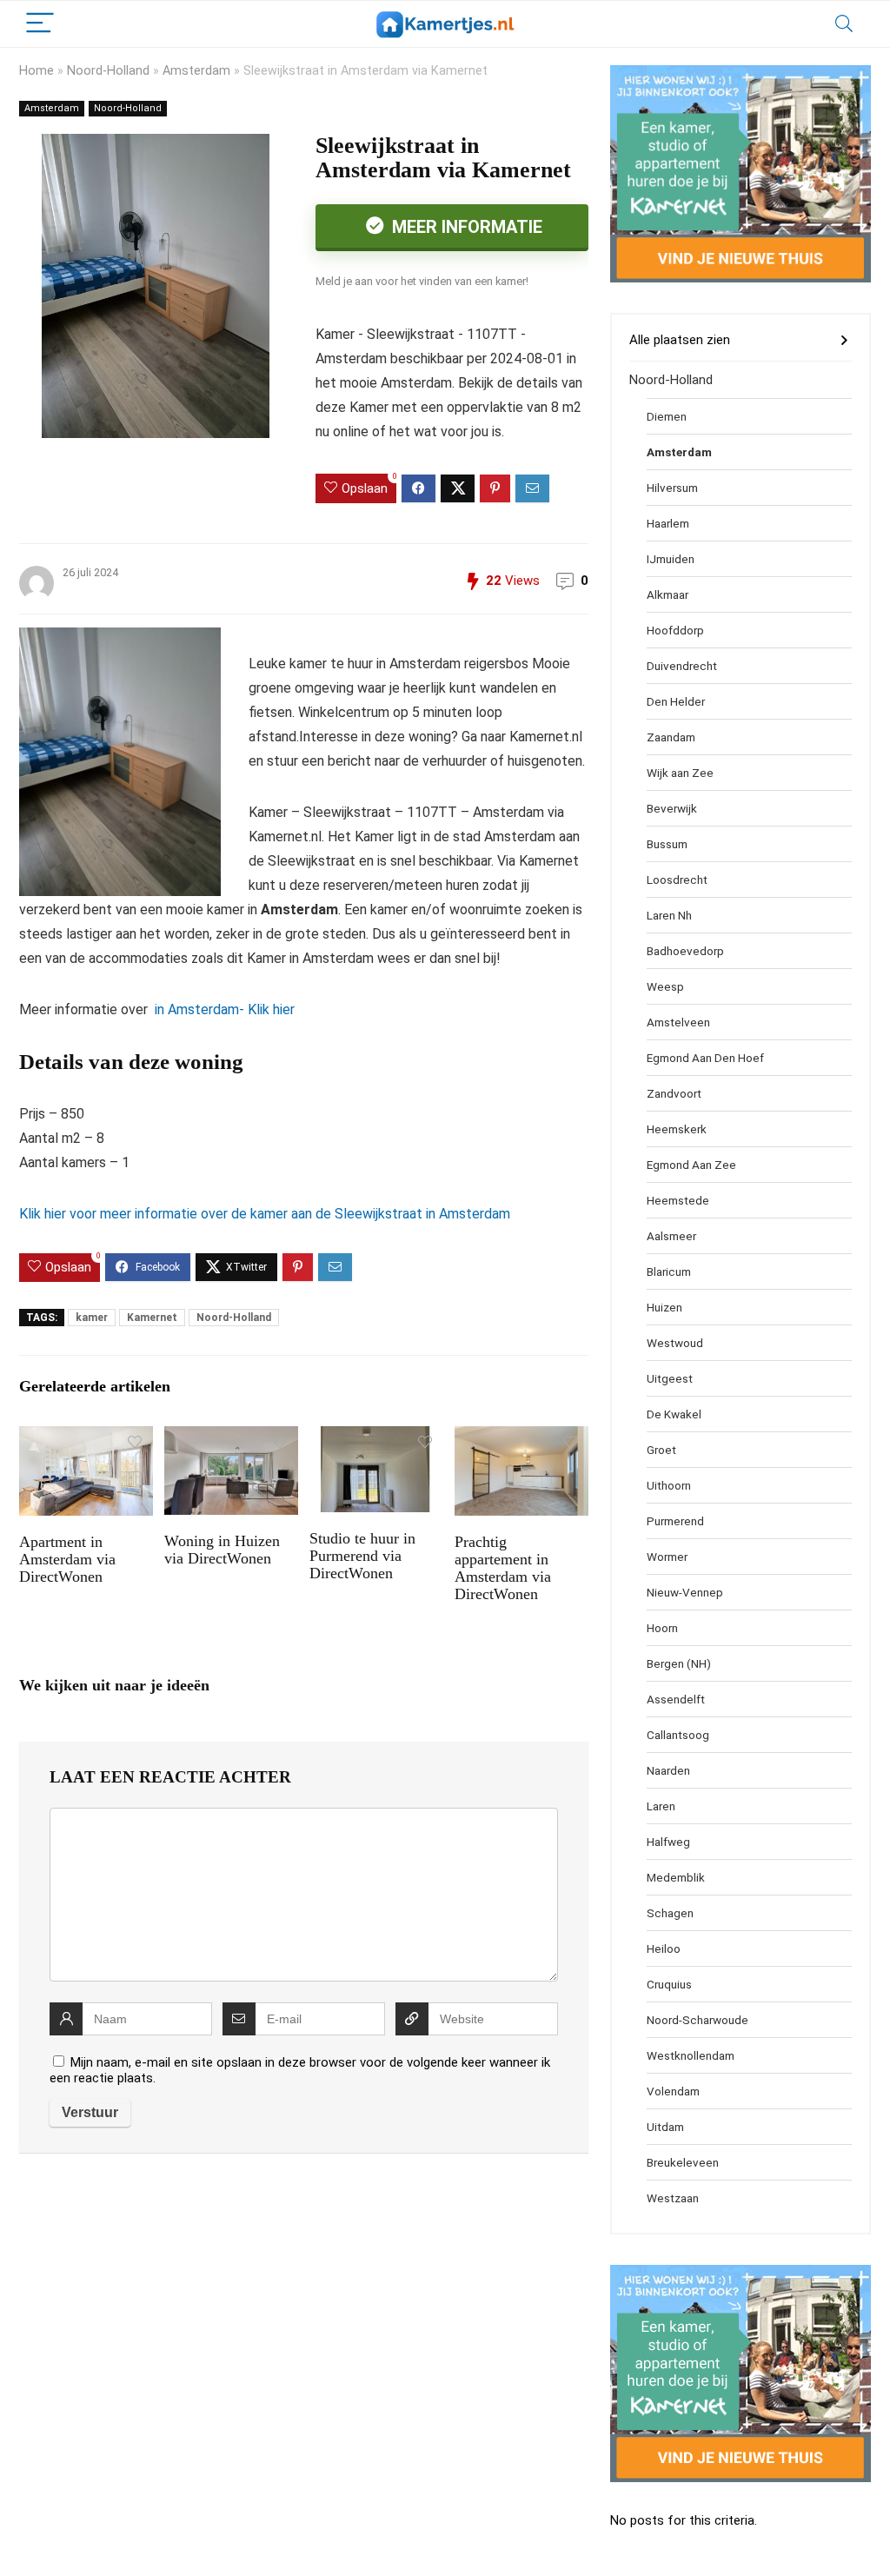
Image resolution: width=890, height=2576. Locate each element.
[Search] (844, 24)
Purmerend (675, 1521)
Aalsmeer (671, 1236)
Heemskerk (677, 1129)
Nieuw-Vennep (685, 1592)
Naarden (668, 1770)
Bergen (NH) (679, 1663)
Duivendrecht (682, 666)
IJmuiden (671, 559)
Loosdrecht (677, 880)
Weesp (665, 986)
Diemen (667, 416)
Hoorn (662, 1628)
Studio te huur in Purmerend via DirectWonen (362, 1556)
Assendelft (676, 1699)
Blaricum (669, 1271)
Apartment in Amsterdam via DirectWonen (67, 1559)
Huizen (664, 1307)
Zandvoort (674, 1093)
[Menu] (40, 24)
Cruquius (669, 1984)
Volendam (673, 2091)
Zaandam (671, 737)
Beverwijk (672, 808)
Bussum (667, 844)
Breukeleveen (683, 2162)
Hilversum (672, 488)
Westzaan (673, 2198)
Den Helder (676, 701)
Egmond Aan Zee (691, 1165)
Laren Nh (669, 915)
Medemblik (676, 1877)
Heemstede (678, 1200)
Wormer (667, 1557)
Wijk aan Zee (680, 773)
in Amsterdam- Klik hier (223, 1009)
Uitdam (665, 2127)
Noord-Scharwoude (697, 2020)
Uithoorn (669, 1485)
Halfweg (668, 1842)
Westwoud (675, 1343)
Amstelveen (678, 1022)
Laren (661, 1806)
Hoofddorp (675, 630)
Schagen (670, 1913)
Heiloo (664, 1949)
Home (37, 71)
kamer (92, 1318)
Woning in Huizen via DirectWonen (222, 1550)
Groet (661, 1450)
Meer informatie (465, 227)
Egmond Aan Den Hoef (705, 1058)
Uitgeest (670, 1378)
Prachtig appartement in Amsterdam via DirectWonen (503, 1568)
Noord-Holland (108, 71)
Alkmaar (667, 594)
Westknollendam (691, 2055)
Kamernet (152, 1318)
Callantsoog (678, 1735)
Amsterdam (196, 71)
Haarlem (668, 523)
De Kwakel (674, 1414)
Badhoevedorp (685, 951)
